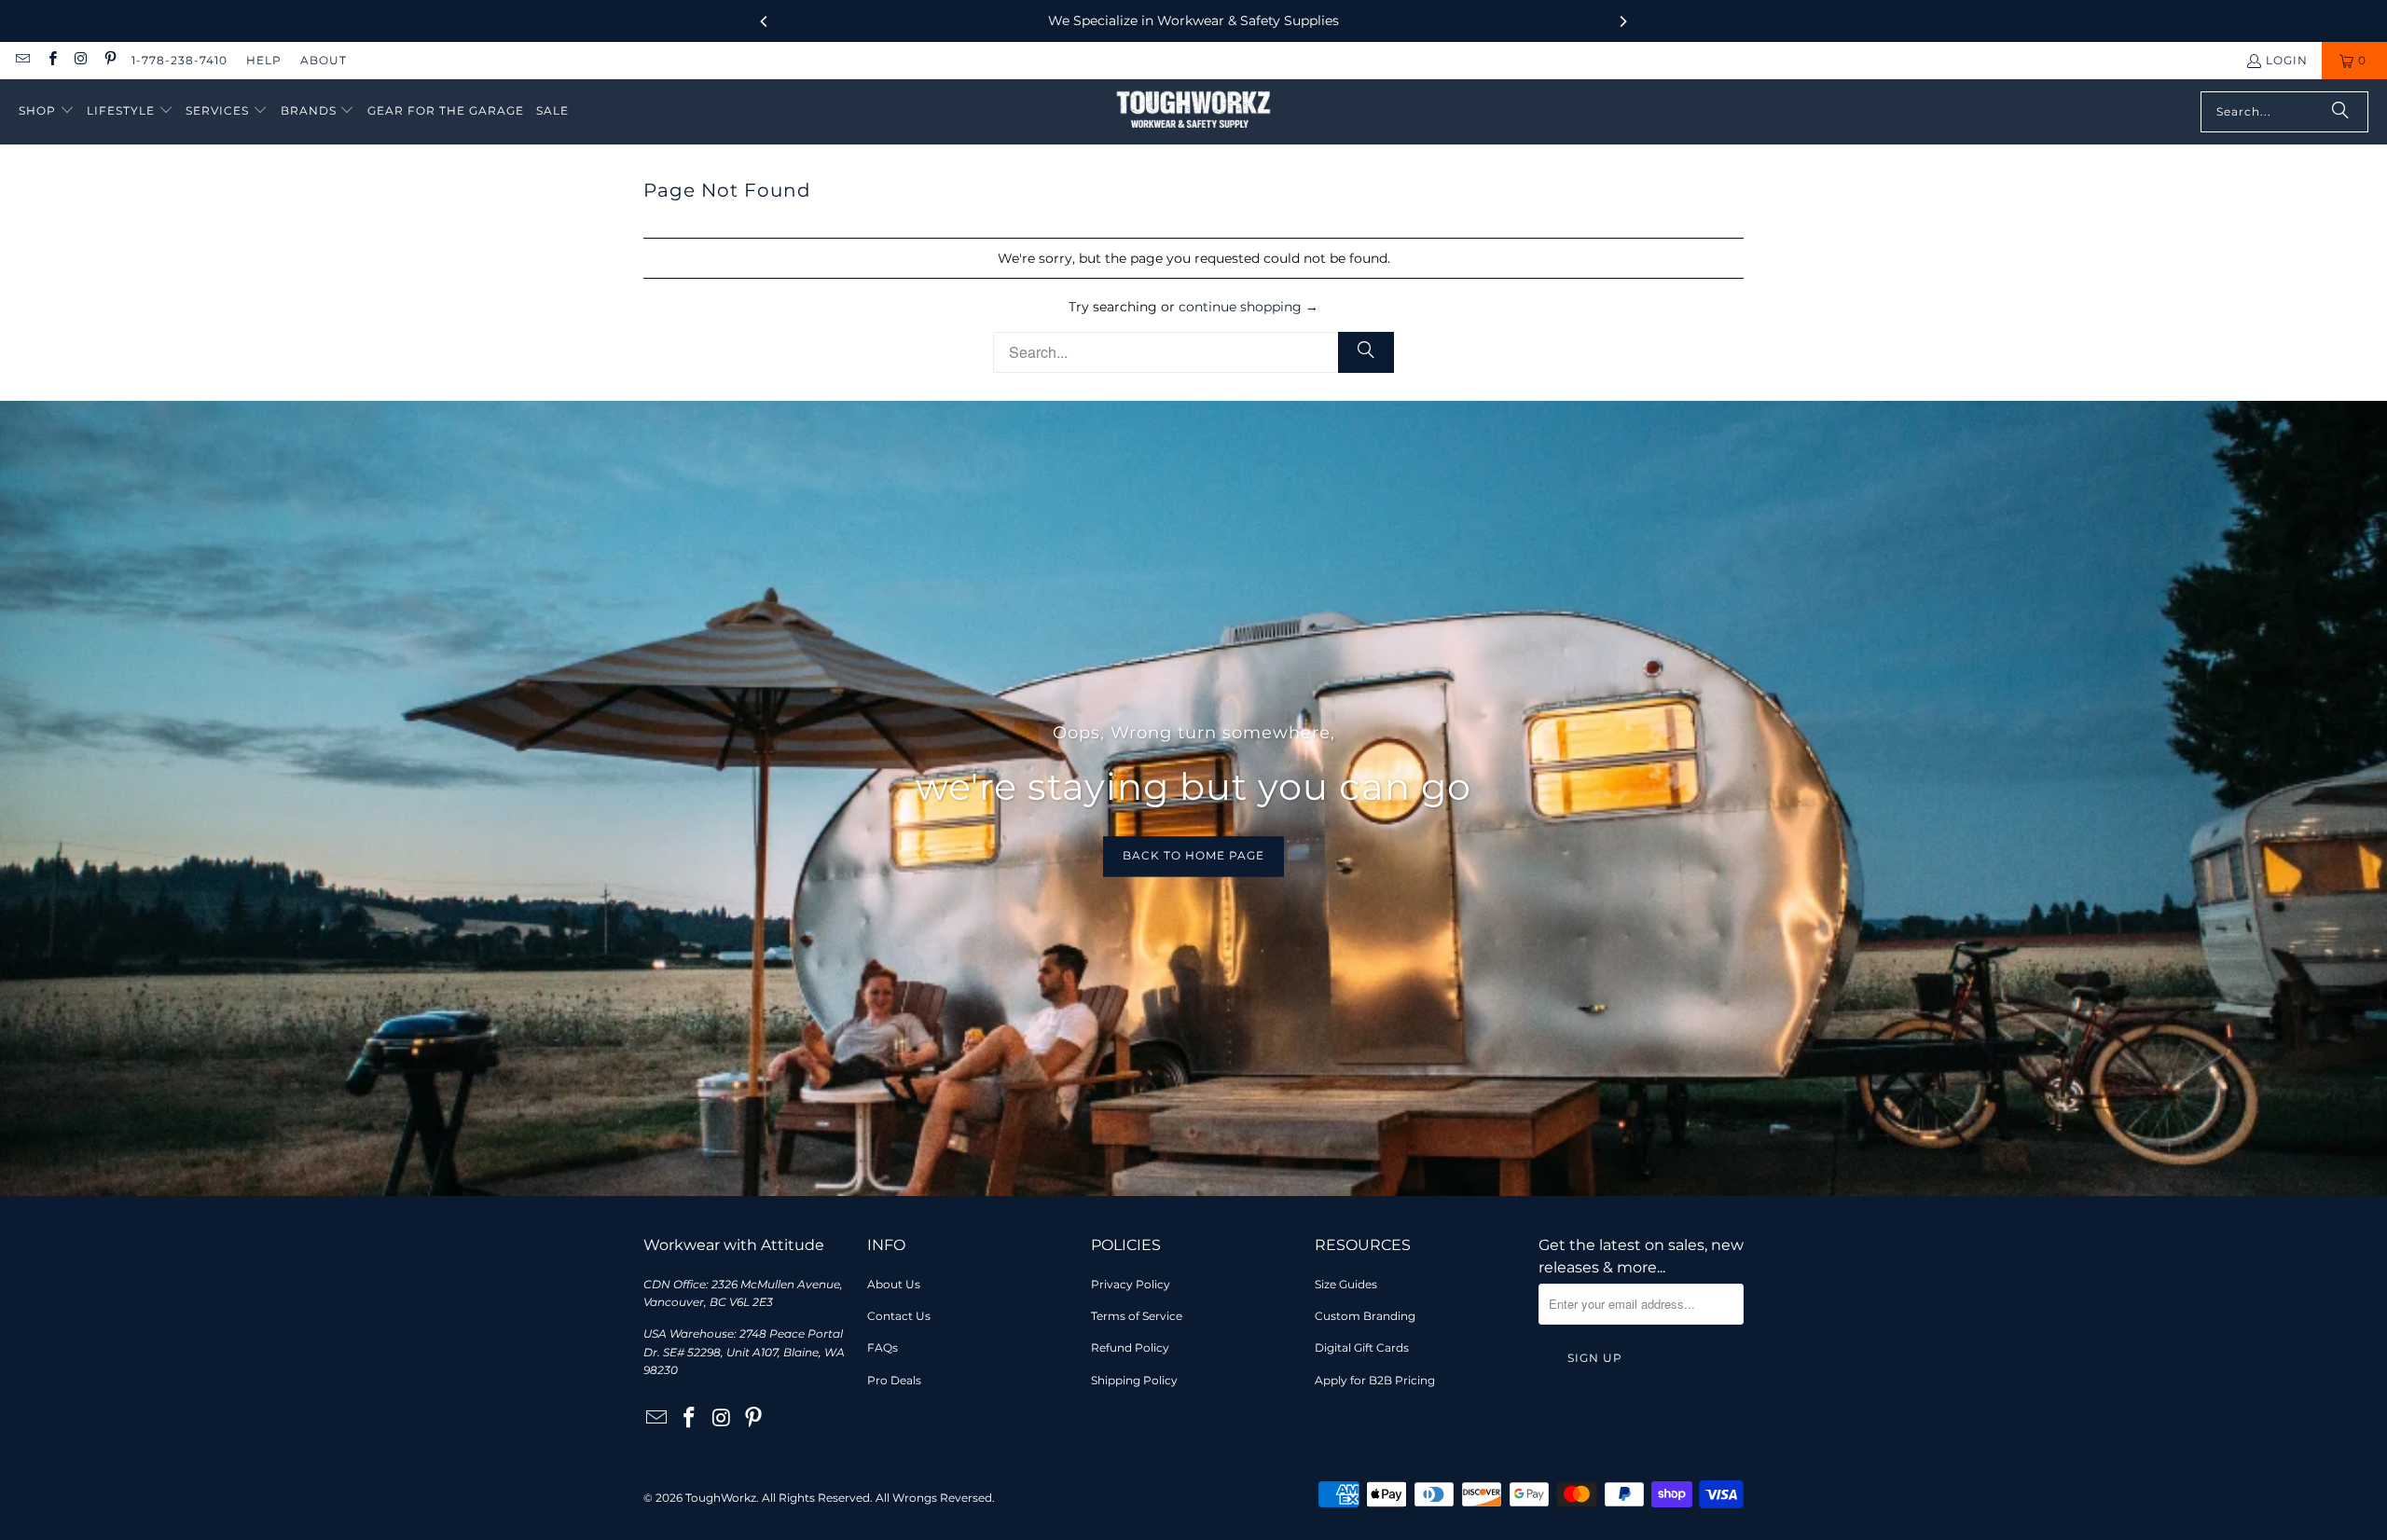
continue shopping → (1249, 307)
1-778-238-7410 (179, 60)
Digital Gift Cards (1362, 1347)
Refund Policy (1130, 1347)
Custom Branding (1365, 1316)
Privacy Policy (1131, 1284)
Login (2287, 60)
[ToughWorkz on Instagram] (81, 60)
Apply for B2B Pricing (1375, 1380)
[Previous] (765, 21)
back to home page (1193, 856)
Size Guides (1346, 1284)
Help (264, 60)
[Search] (2340, 112)
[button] (47, 111)
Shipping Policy (1134, 1380)
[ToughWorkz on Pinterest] (110, 60)
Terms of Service (1137, 1316)
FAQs (883, 1347)
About (324, 60)
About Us (894, 1284)
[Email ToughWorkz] (22, 60)
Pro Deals (894, 1380)
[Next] (1622, 21)
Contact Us (899, 1316)
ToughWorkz (721, 1498)
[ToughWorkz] (1193, 112)
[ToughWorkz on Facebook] (51, 60)
